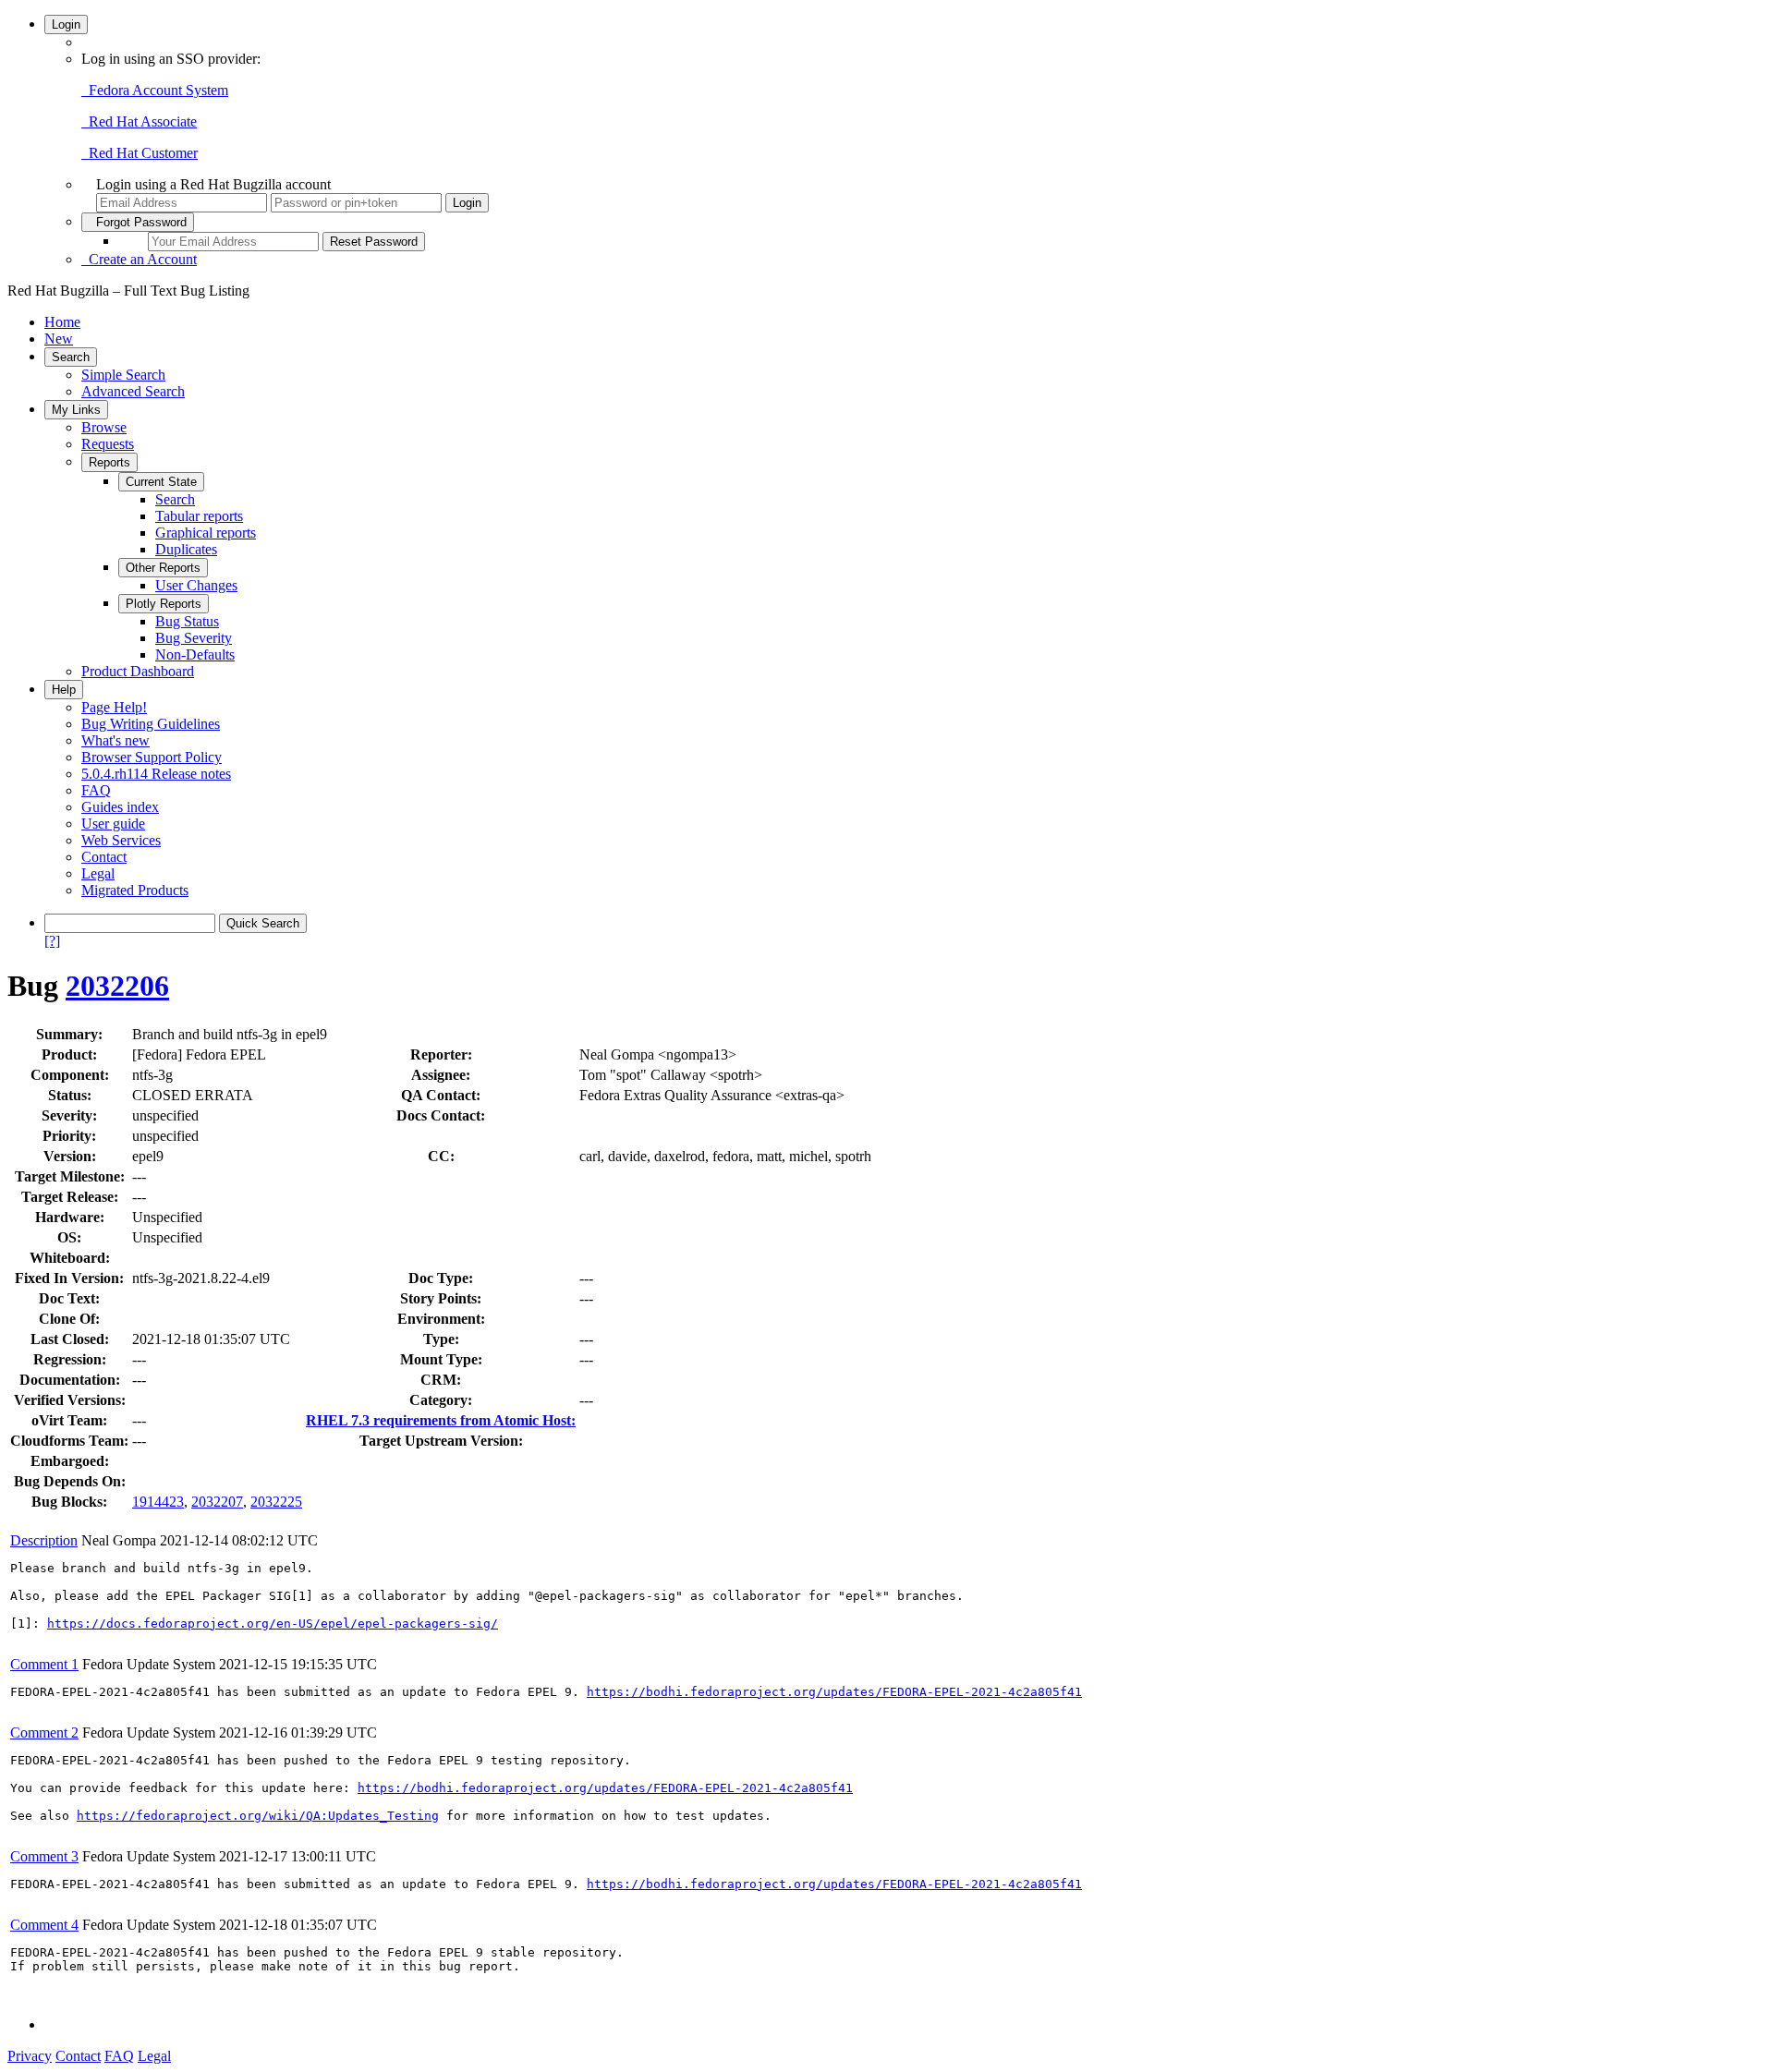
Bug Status (187, 621)
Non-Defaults (195, 654)
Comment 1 (44, 1664)
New (59, 339)
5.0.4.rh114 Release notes (156, 774)
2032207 (217, 1502)
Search (71, 357)
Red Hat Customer (140, 153)
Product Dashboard (138, 671)
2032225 (276, 1502)
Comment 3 (44, 1856)
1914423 (158, 1502)
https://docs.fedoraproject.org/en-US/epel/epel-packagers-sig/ (273, 1624)
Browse (104, 427)
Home (62, 322)
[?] (52, 941)
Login (66, 24)
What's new (115, 740)
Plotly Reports (164, 604)
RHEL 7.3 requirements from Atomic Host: (441, 1420)
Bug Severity (194, 638)
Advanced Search (133, 391)
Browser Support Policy (152, 757)
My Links (76, 410)
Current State (161, 482)
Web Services (121, 840)
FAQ (96, 790)
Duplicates (186, 549)
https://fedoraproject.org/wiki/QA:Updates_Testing (258, 1816)
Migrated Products (135, 890)
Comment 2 (44, 1733)
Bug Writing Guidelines (151, 724)
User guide (113, 824)
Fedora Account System (155, 90)
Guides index (120, 807)
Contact (104, 857)
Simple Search (123, 375)
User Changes (196, 585)
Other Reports (163, 568)
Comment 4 (44, 1925)
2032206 (117, 986)
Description (44, 1540)
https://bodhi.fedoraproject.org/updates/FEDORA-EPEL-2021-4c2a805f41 (834, 1692)
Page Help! (114, 707)
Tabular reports (199, 516)
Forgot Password (138, 222)
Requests (108, 444)
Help (64, 690)
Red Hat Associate (139, 121)
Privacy (30, 2056)
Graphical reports (206, 533)
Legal (98, 873)
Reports (109, 462)
